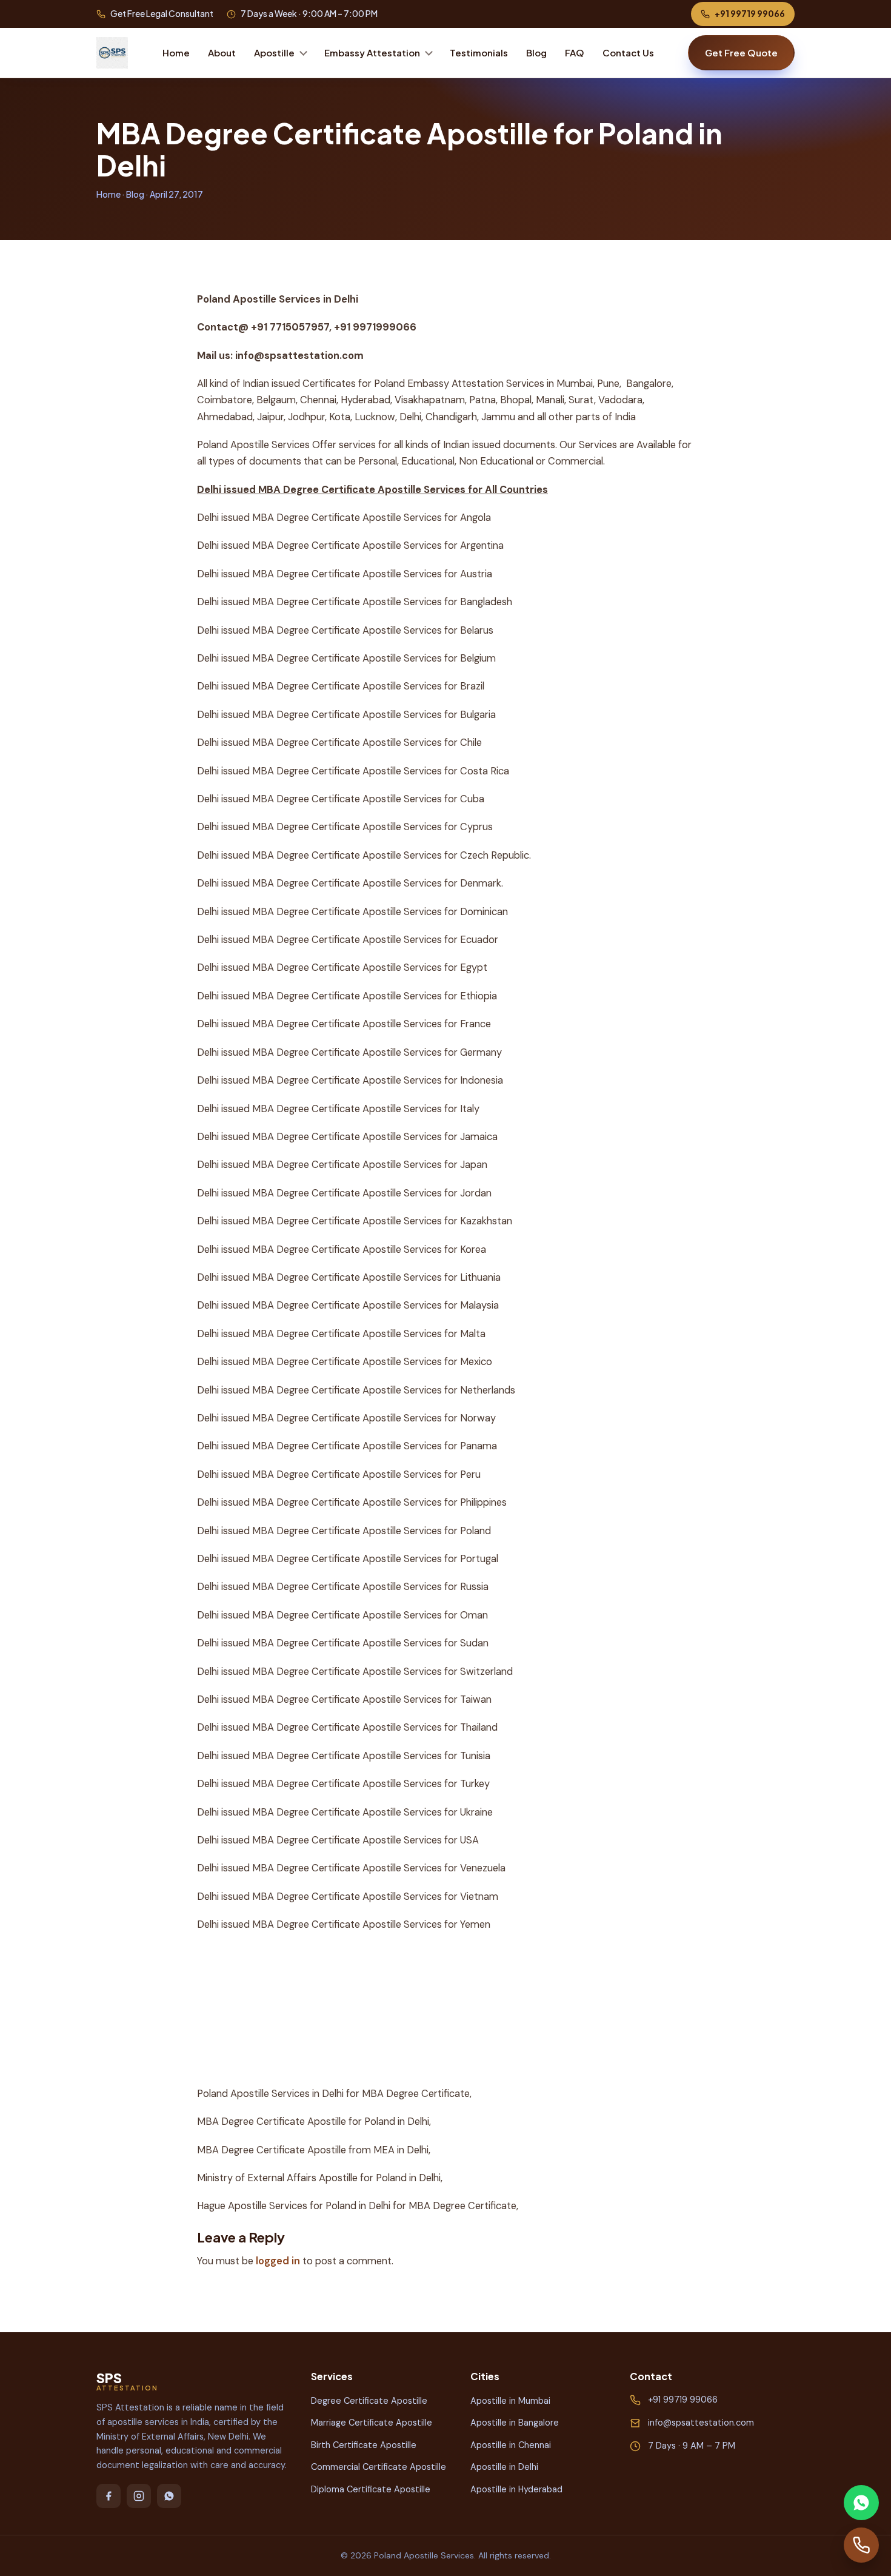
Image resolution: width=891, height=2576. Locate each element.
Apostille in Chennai (511, 2445)
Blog (536, 52)
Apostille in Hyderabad (516, 2489)
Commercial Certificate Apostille (379, 2467)
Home (176, 52)
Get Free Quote (741, 52)
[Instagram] (139, 2496)
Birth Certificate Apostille (364, 2445)
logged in (278, 2261)
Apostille (274, 52)
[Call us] (861, 2545)
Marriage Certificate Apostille (372, 2423)
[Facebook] (108, 2496)
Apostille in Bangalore (515, 2423)
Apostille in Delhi (504, 2467)
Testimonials (479, 52)
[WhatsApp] (169, 2496)
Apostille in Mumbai (510, 2401)
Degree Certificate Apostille (369, 2401)
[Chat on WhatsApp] (861, 2503)
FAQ (575, 52)
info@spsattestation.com (701, 2423)
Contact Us (628, 52)
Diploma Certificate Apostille (371, 2489)
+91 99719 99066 (750, 13)
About (222, 52)
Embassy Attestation (372, 52)
